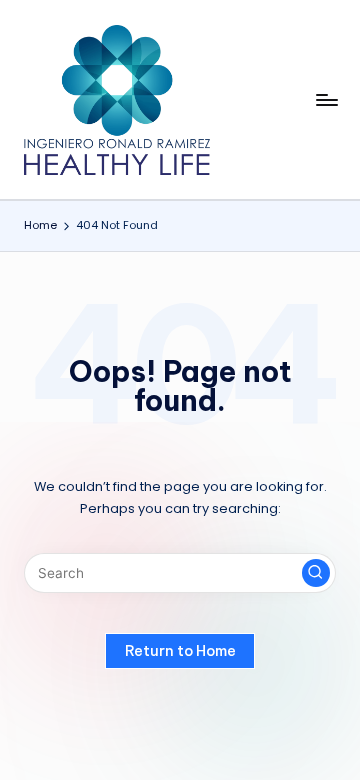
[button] (316, 573)
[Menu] (326, 99)
